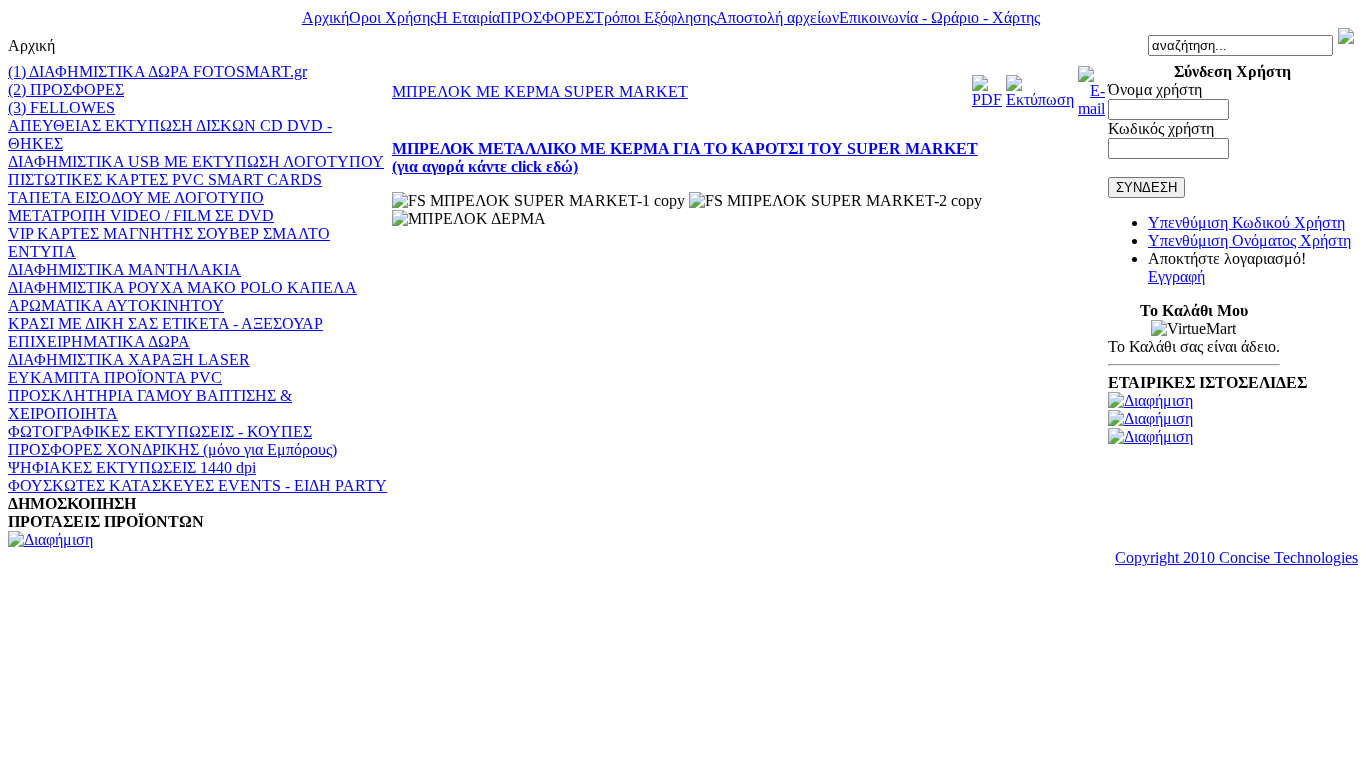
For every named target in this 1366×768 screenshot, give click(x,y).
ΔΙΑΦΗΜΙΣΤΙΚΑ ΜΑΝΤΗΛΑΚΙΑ (124, 269)
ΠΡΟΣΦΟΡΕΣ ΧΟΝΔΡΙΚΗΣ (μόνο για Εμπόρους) (172, 449)
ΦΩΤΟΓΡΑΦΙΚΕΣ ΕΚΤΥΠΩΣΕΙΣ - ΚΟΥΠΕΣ (160, 431)
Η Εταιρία (468, 17)
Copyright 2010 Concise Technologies (1236, 557)
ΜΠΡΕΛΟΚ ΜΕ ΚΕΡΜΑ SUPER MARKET (540, 91)
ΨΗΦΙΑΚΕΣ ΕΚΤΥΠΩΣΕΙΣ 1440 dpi (132, 467)
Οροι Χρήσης (392, 17)
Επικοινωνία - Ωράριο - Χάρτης (939, 17)
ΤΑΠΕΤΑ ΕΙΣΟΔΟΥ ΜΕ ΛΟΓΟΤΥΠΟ (136, 197)
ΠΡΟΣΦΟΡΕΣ (547, 17)
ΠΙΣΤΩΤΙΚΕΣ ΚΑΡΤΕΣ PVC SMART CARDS (165, 179)
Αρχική (325, 17)
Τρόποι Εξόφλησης (655, 17)
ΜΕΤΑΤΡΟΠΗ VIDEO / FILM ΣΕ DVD (141, 215)
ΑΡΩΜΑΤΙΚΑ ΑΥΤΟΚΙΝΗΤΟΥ (116, 305)
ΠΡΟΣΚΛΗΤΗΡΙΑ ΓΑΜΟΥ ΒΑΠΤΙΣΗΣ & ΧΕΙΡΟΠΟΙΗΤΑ (150, 404)
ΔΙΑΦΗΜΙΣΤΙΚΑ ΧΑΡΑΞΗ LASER (129, 359)
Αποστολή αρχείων (777, 17)
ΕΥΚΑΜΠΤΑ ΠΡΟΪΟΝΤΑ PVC (115, 377)
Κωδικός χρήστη (1161, 128)
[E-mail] (1091, 108)
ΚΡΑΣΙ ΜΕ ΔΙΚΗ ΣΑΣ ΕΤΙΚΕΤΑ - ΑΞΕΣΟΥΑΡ (165, 323)
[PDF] (987, 99)
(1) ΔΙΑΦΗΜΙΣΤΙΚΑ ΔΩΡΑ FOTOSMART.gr (157, 71)
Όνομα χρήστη (1155, 89)
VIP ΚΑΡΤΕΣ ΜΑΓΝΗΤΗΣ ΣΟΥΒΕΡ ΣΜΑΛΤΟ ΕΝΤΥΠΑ (169, 242)
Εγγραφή (1176, 276)
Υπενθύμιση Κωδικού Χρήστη (1246, 222)
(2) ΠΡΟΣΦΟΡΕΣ (66, 89)
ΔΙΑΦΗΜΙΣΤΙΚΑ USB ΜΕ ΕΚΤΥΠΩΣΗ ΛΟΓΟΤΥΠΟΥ (196, 161)
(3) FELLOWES (61, 107)
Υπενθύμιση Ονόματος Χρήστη (1249, 240)
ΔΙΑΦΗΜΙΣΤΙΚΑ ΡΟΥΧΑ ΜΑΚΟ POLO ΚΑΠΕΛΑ (182, 287)
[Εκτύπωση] (1040, 99)
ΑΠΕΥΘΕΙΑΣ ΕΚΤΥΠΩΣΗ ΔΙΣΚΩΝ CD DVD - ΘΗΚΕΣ (170, 134)
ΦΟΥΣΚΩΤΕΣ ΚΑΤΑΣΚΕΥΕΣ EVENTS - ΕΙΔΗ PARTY (197, 485)
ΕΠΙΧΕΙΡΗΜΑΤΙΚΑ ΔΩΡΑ (99, 341)
